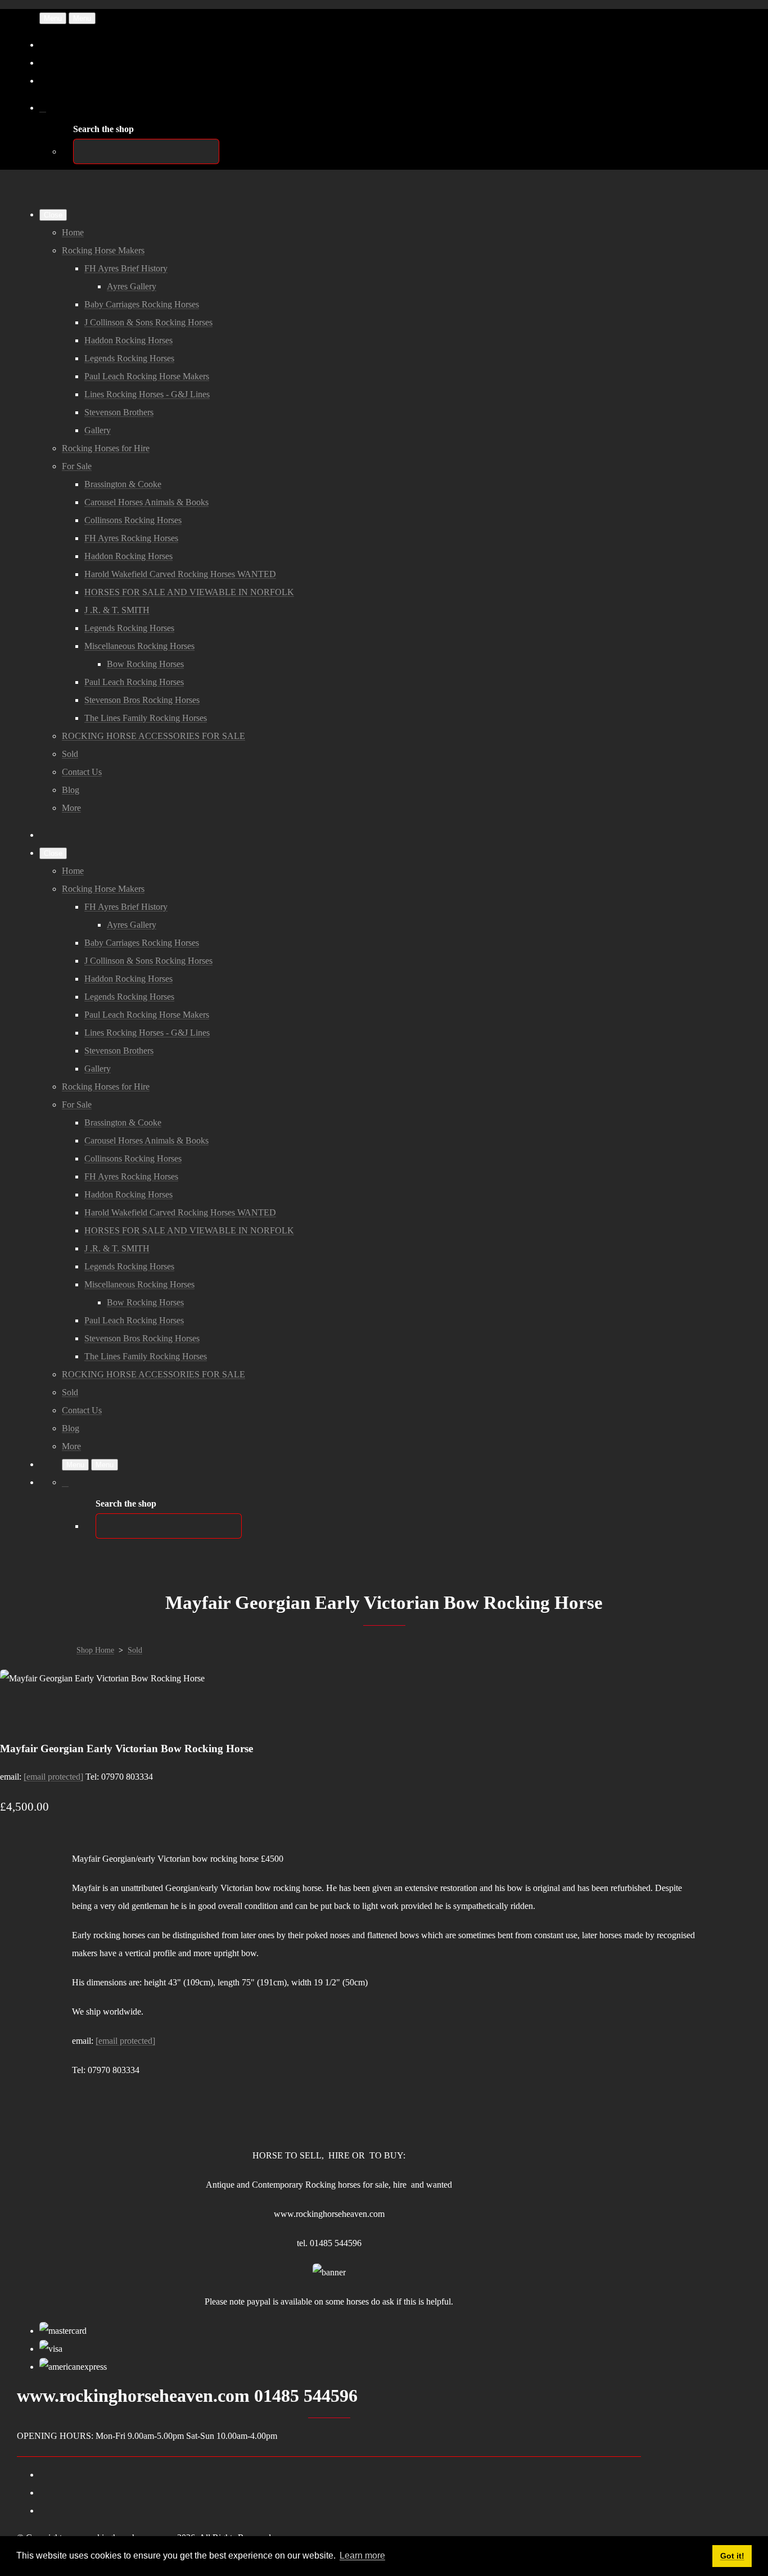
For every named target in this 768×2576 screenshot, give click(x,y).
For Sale (77, 466)
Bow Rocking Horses (145, 664)
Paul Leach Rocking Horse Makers (147, 376)
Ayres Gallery (132, 286)
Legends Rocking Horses (129, 358)
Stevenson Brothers (119, 412)
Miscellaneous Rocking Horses (139, 646)
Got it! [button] (732, 2556)
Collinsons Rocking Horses (133, 520)
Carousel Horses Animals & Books (146, 502)
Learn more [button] (362, 2555)
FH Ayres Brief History (126, 268)
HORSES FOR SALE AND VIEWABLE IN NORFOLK (189, 592)
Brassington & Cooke (123, 484)
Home (73, 232)
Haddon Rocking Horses (128, 340)
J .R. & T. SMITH (117, 610)
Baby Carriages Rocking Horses (142, 304)
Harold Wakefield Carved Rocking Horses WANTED (180, 574)
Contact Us (82, 772)
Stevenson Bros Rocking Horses (142, 700)
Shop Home (95, 1650)
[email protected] (53, 1777)
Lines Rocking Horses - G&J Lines (147, 394)
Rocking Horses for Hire (106, 448)
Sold (70, 754)
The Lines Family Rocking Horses (146, 718)
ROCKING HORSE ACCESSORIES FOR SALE (153, 736)
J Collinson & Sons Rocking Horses (148, 322)
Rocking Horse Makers (103, 250)
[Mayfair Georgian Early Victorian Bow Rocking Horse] (18, 1714)
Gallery (98, 430)
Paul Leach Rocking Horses (134, 682)
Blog (71, 790)
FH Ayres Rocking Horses (131, 538)
